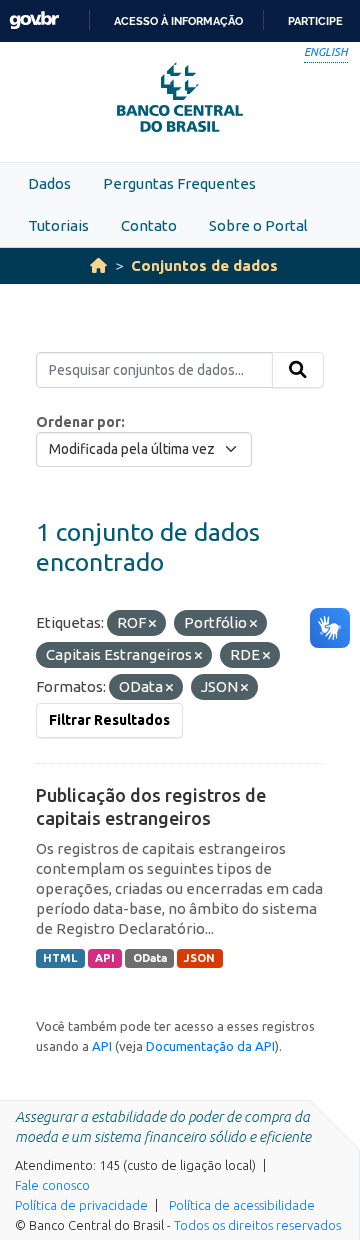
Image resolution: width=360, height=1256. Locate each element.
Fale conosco (52, 1185)
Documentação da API (210, 1046)
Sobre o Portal (258, 225)
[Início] (98, 265)
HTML (60, 958)
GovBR (34, 20)
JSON (199, 958)
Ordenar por (78, 422)
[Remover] (152, 624)
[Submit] (298, 370)
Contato (149, 225)
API (105, 958)
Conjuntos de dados (204, 265)
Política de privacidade (81, 1205)
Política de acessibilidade (242, 1205)
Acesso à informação (178, 21)
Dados (49, 183)
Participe (315, 21)
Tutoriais (58, 225)
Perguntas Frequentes (179, 183)
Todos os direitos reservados (257, 1225)
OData (150, 958)
